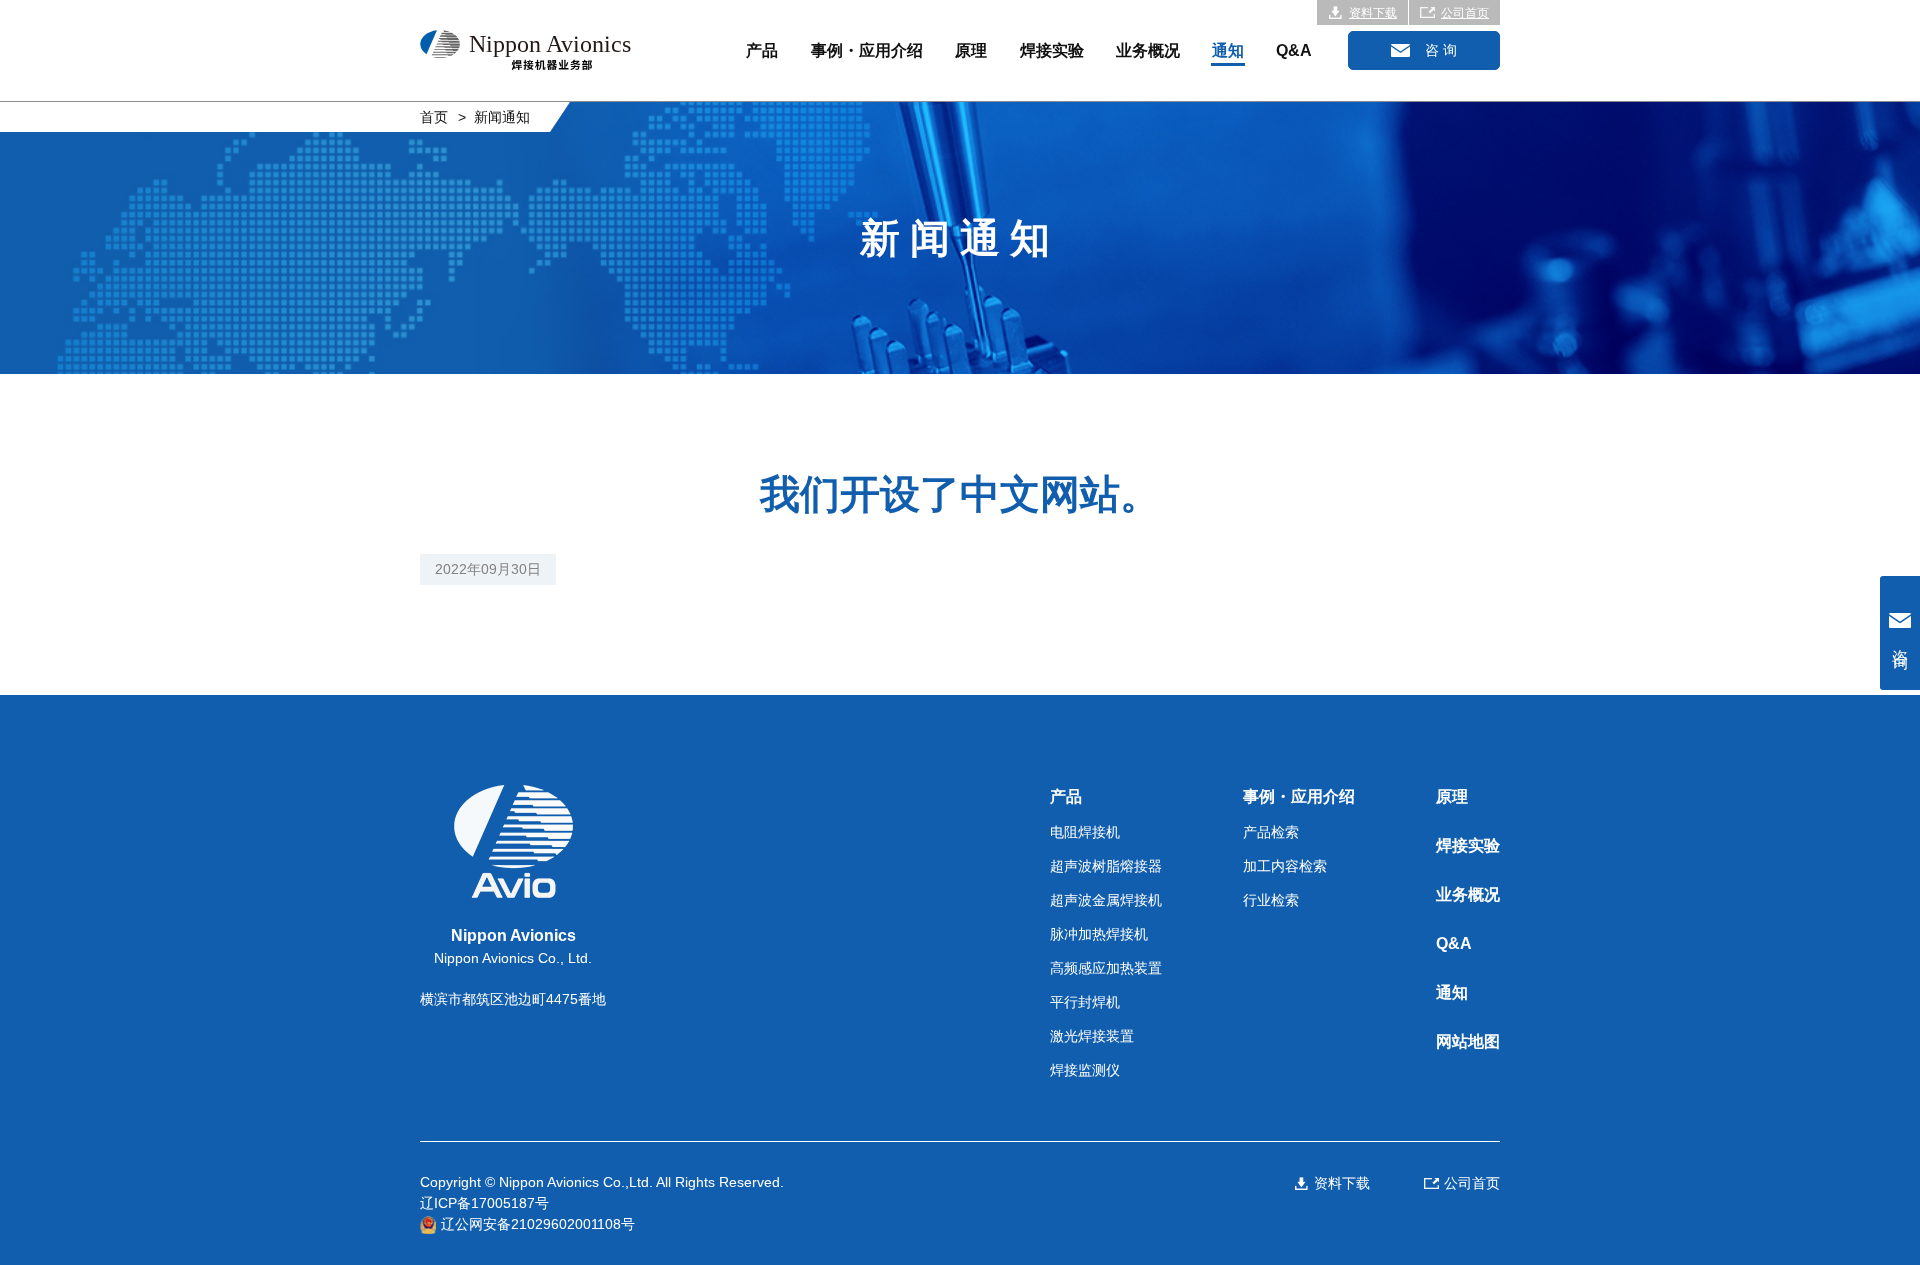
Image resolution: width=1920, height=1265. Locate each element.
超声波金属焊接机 (1106, 900)
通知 (1228, 50)
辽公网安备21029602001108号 (538, 1224)
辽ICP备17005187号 (484, 1203)
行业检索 (1271, 900)
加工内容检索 (1285, 866)
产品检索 (1271, 832)
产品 (762, 50)
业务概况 (1148, 50)
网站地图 (1468, 1041)
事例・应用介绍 (867, 50)
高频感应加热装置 (1106, 968)
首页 (434, 117)
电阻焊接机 (1085, 832)
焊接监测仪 (1085, 1070)
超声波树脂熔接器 (1106, 866)
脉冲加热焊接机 (1099, 934)
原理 (971, 50)
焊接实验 (1052, 50)
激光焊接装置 (1092, 1036)
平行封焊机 (1085, 1002)
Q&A (1294, 50)
